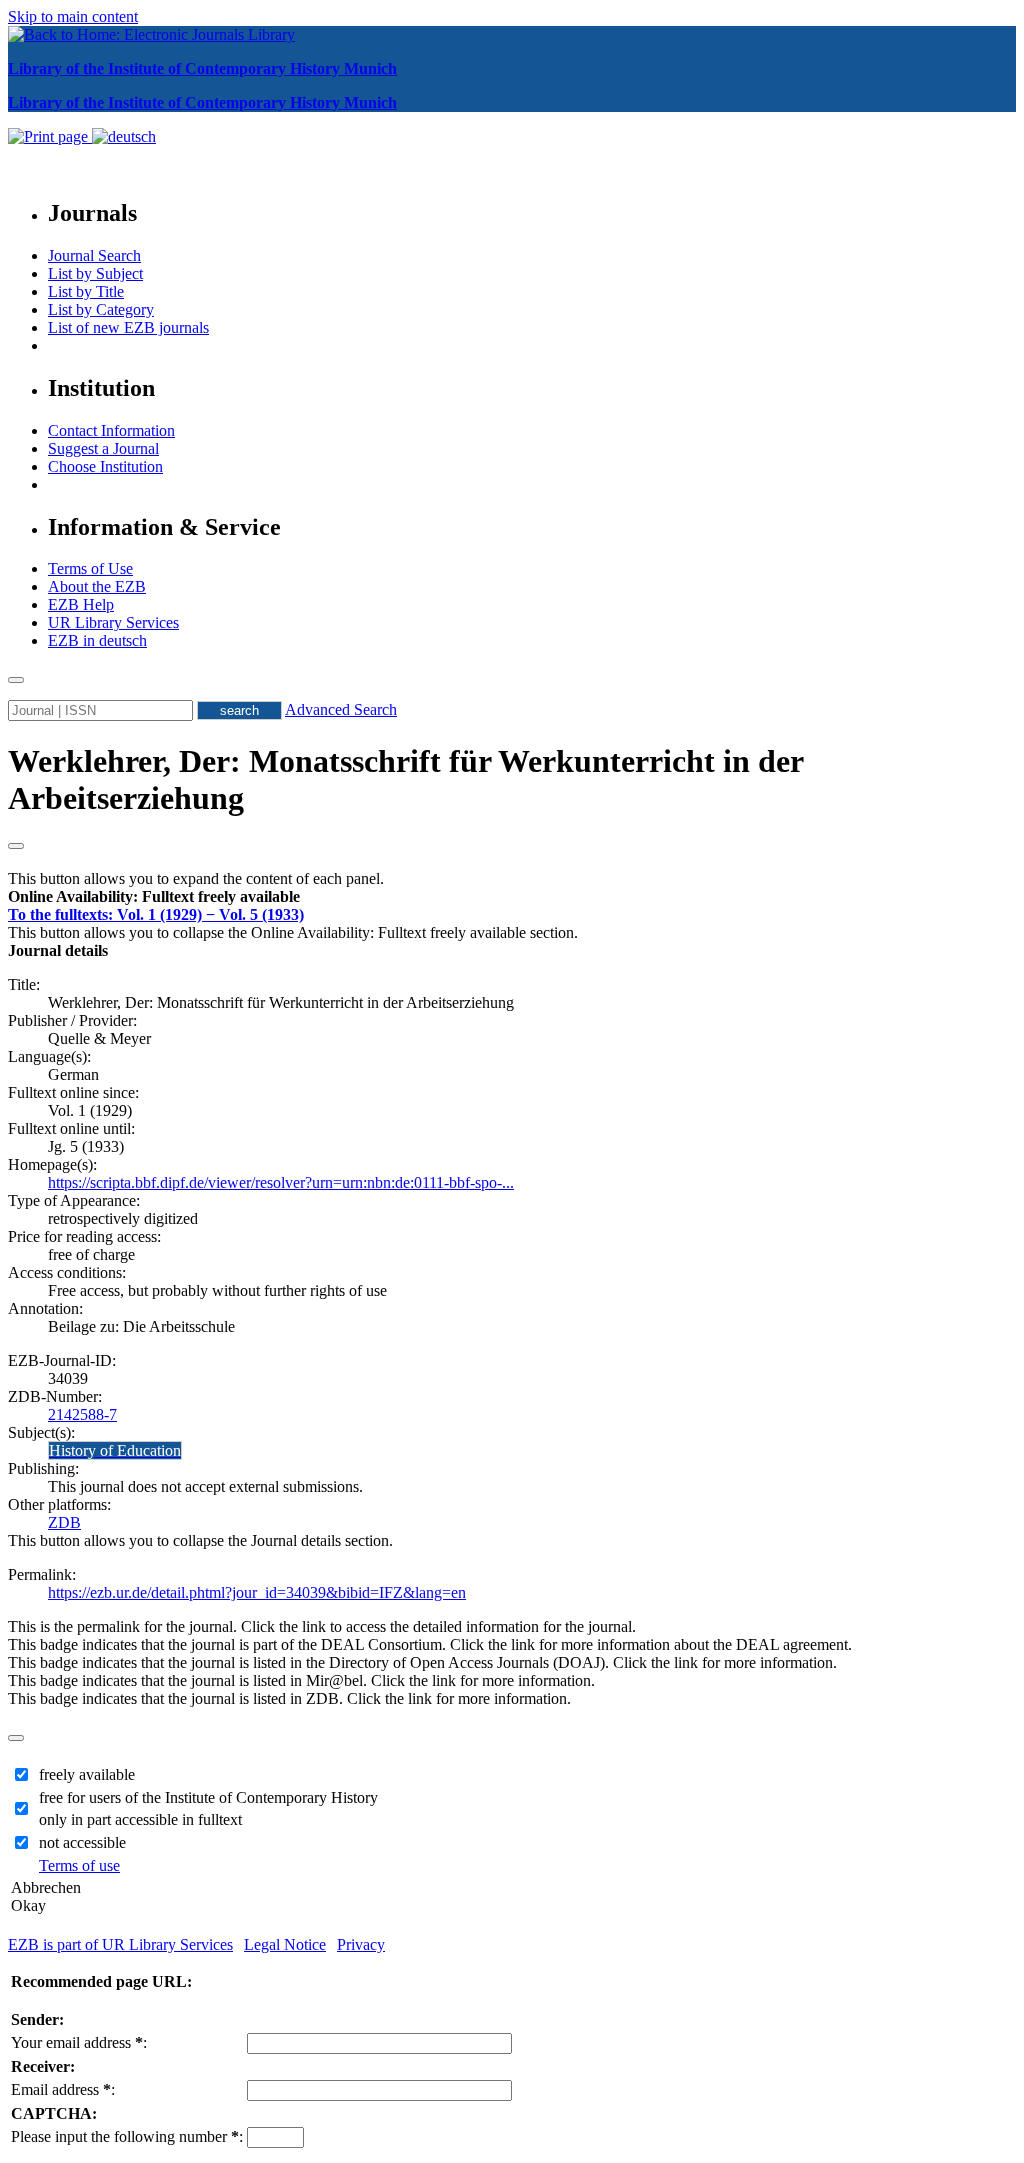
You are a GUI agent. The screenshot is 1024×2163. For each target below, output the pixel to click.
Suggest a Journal (103, 448)
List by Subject (95, 273)
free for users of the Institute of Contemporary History (208, 1797)
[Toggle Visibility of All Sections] (16, 846)
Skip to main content (73, 16)
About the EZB (97, 586)
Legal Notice (285, 1944)
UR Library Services (113, 622)
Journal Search (94, 255)
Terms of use (79, 1865)
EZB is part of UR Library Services (120, 1944)
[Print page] (50, 136)
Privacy (361, 1944)
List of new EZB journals (128, 327)
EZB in (97, 640)
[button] (154, 896)
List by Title (86, 291)
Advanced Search (341, 709)
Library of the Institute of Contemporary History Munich (202, 68)
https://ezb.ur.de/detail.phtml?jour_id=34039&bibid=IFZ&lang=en (257, 1592)
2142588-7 (82, 1414)
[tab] (512, 897)
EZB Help (81, 604)
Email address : (63, 2089)
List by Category (101, 309)
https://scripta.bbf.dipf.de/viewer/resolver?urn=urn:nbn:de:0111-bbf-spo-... (281, 1182)
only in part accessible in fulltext (140, 1819)
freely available (87, 1774)
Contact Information (111, 430)
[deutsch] (124, 136)
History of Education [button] (115, 1450)
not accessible (82, 1842)
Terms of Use (90, 568)
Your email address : (79, 2042)
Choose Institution (105, 466)
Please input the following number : (127, 2136)
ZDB (64, 1522)
